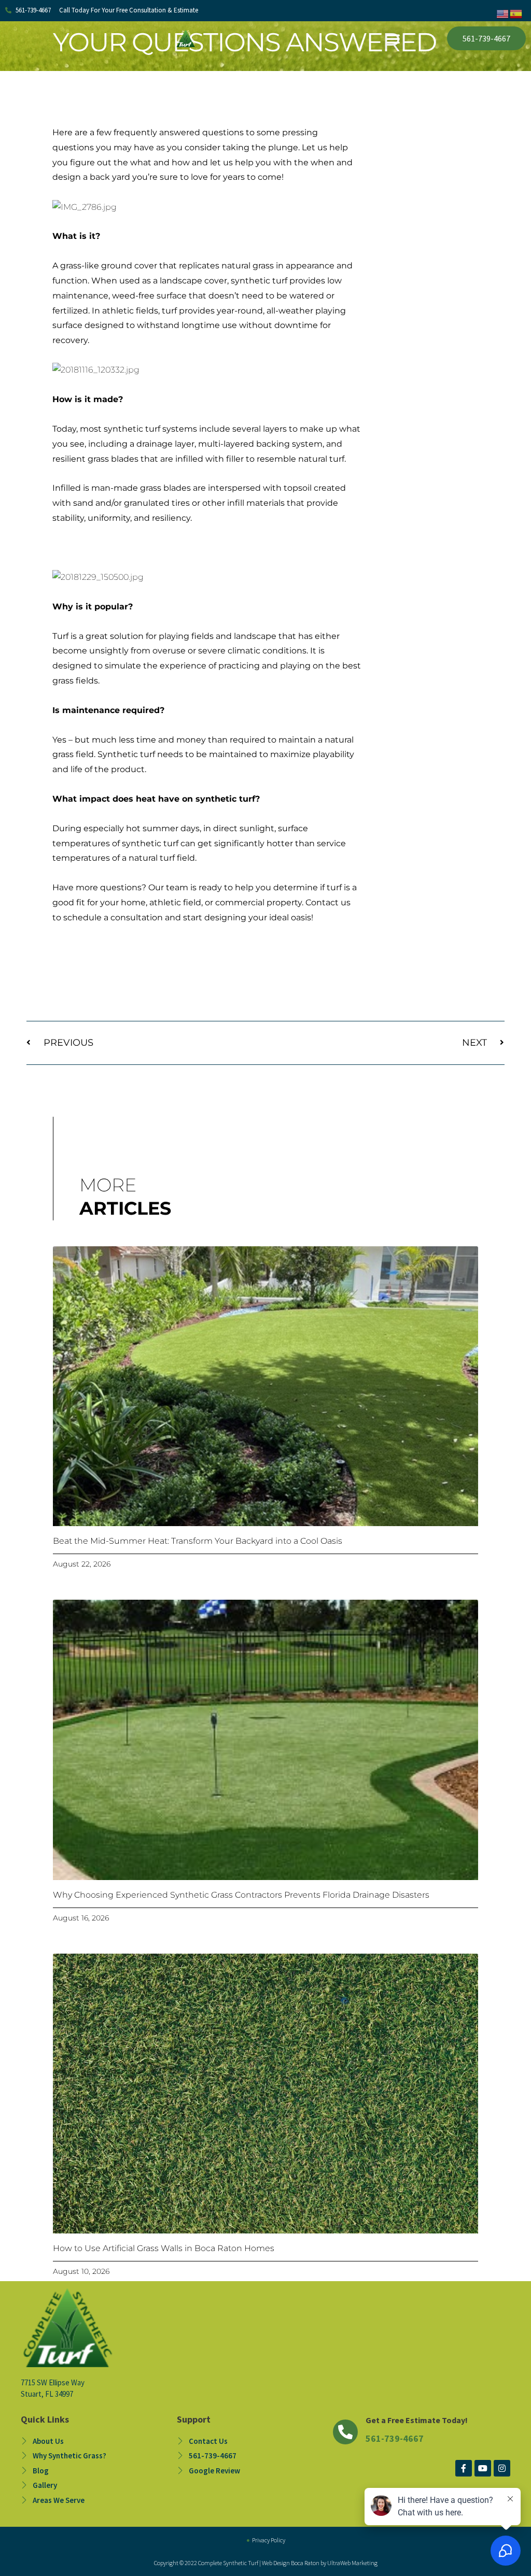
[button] (393, 38)
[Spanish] (516, 13)
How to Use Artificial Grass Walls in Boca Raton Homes (164, 2248)
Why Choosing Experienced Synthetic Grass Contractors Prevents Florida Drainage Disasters (241, 1895)
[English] (503, 13)
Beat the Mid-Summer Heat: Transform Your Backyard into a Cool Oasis (198, 1541)
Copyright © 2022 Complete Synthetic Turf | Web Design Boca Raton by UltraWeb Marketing (266, 2563)
